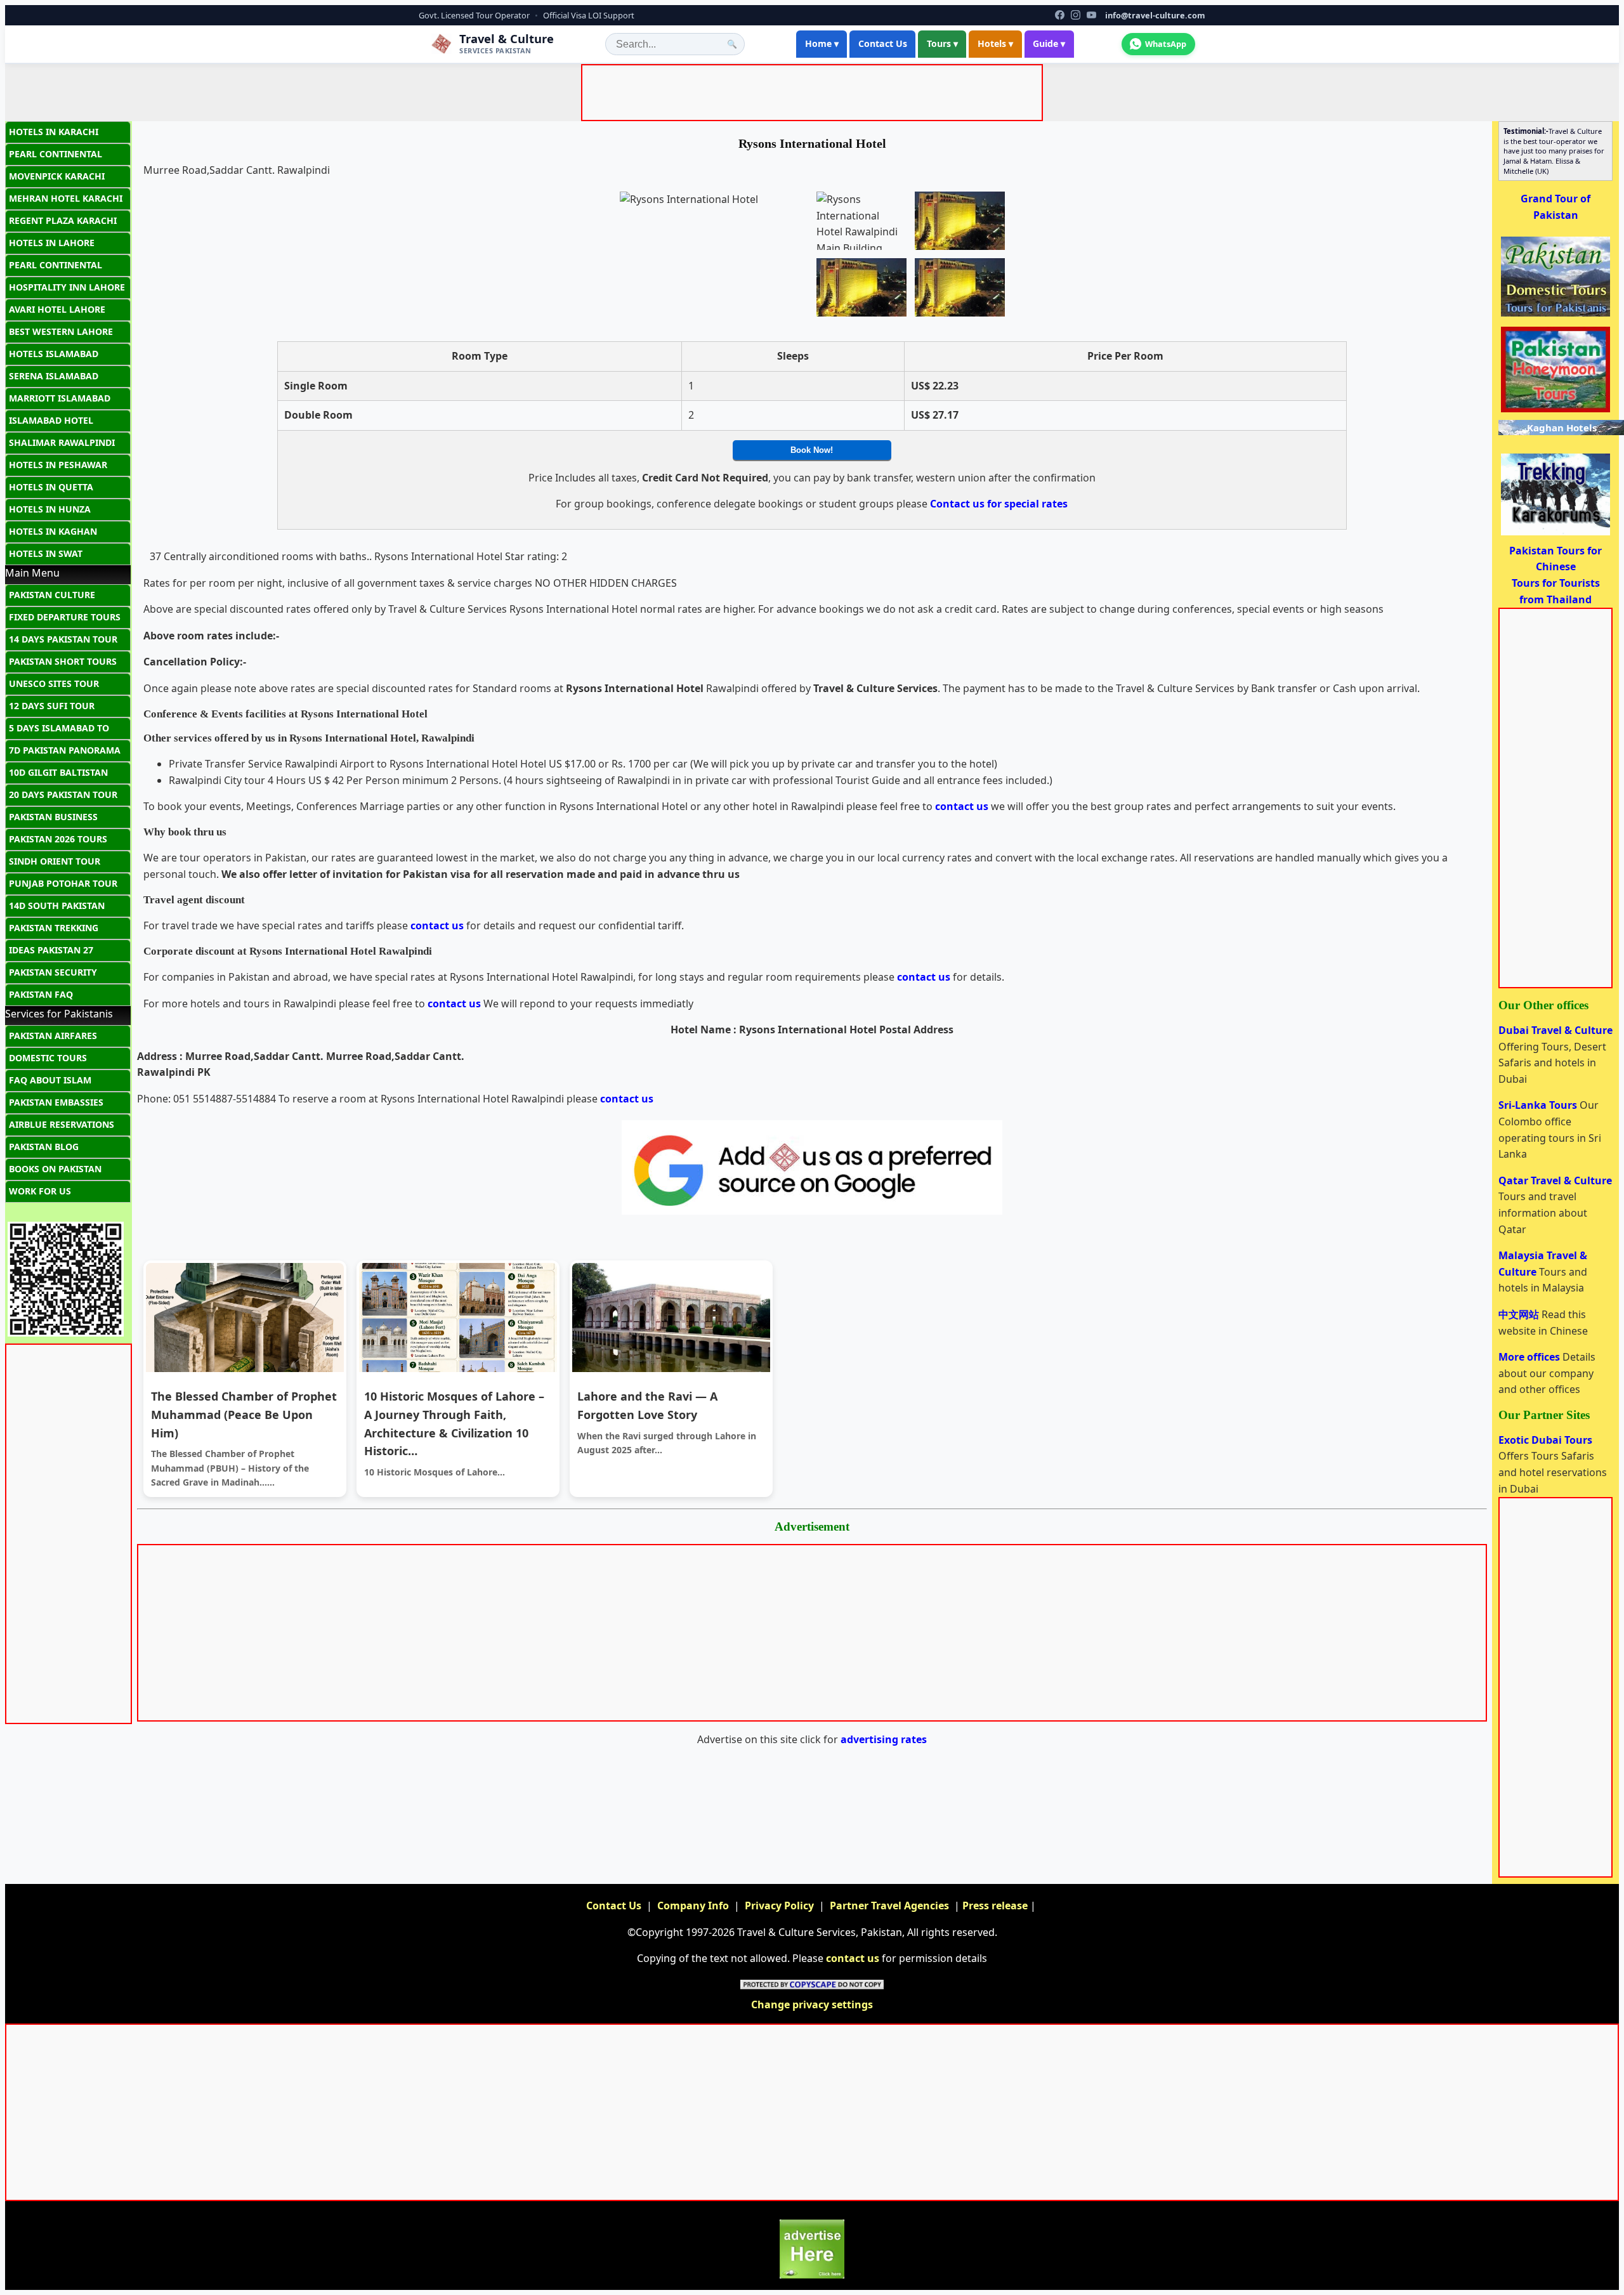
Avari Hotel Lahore (57, 309)
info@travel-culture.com (1155, 15)
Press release (995, 1906)
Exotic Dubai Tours (1545, 1440)
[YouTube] (1091, 15)
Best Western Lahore (61, 331)
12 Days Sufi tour (52, 706)
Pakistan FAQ (41, 994)
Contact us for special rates (999, 504)
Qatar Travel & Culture (1555, 1180)
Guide (1049, 43)
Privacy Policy (779, 1906)
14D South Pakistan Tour (57, 908)
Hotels (995, 43)
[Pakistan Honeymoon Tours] (1555, 411)
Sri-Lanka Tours (1539, 1105)
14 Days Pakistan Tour (63, 639)
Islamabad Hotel (51, 420)
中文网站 (1520, 1314)
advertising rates (884, 1739)
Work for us (40, 1191)
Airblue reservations (62, 1124)
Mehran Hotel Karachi (66, 198)
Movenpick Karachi (57, 176)
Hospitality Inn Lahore (67, 287)
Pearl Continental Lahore (56, 268)
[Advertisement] (815, 95)
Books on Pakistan (55, 1169)
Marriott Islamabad (60, 398)
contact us (962, 806)
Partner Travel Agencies (889, 1906)
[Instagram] (1076, 15)
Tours (942, 43)
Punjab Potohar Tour (63, 883)
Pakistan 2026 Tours (58, 839)
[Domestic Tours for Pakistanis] (1555, 315)
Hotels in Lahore (52, 243)
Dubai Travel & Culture (1555, 1030)
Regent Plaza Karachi (63, 220)
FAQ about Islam (50, 1080)
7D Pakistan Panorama (65, 750)
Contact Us (883, 43)
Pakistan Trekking (54, 928)
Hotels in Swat (46, 553)
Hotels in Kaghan (53, 531)
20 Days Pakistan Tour (63, 794)
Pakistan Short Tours (63, 661)
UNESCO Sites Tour (54, 683)
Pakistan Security (53, 972)
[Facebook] (1060, 15)
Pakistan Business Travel (53, 820)
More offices (1530, 1357)
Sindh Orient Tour (55, 861)
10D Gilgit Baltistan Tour (58, 775)
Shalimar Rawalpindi (62, 442)
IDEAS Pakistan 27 (51, 950)
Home (822, 43)
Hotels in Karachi (54, 132)
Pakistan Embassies (56, 1102)
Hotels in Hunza (50, 509)
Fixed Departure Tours (65, 617)
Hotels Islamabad (54, 354)
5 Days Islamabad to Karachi (59, 731)
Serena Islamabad (54, 376)
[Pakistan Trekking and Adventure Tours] (1555, 534)
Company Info (693, 1906)
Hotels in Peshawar (58, 465)
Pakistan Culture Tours (52, 598)
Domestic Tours (48, 1058)
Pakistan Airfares (53, 1036)
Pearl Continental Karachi (56, 157)
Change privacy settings (812, 2004)
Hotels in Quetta (51, 487)
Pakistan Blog (44, 1147)
